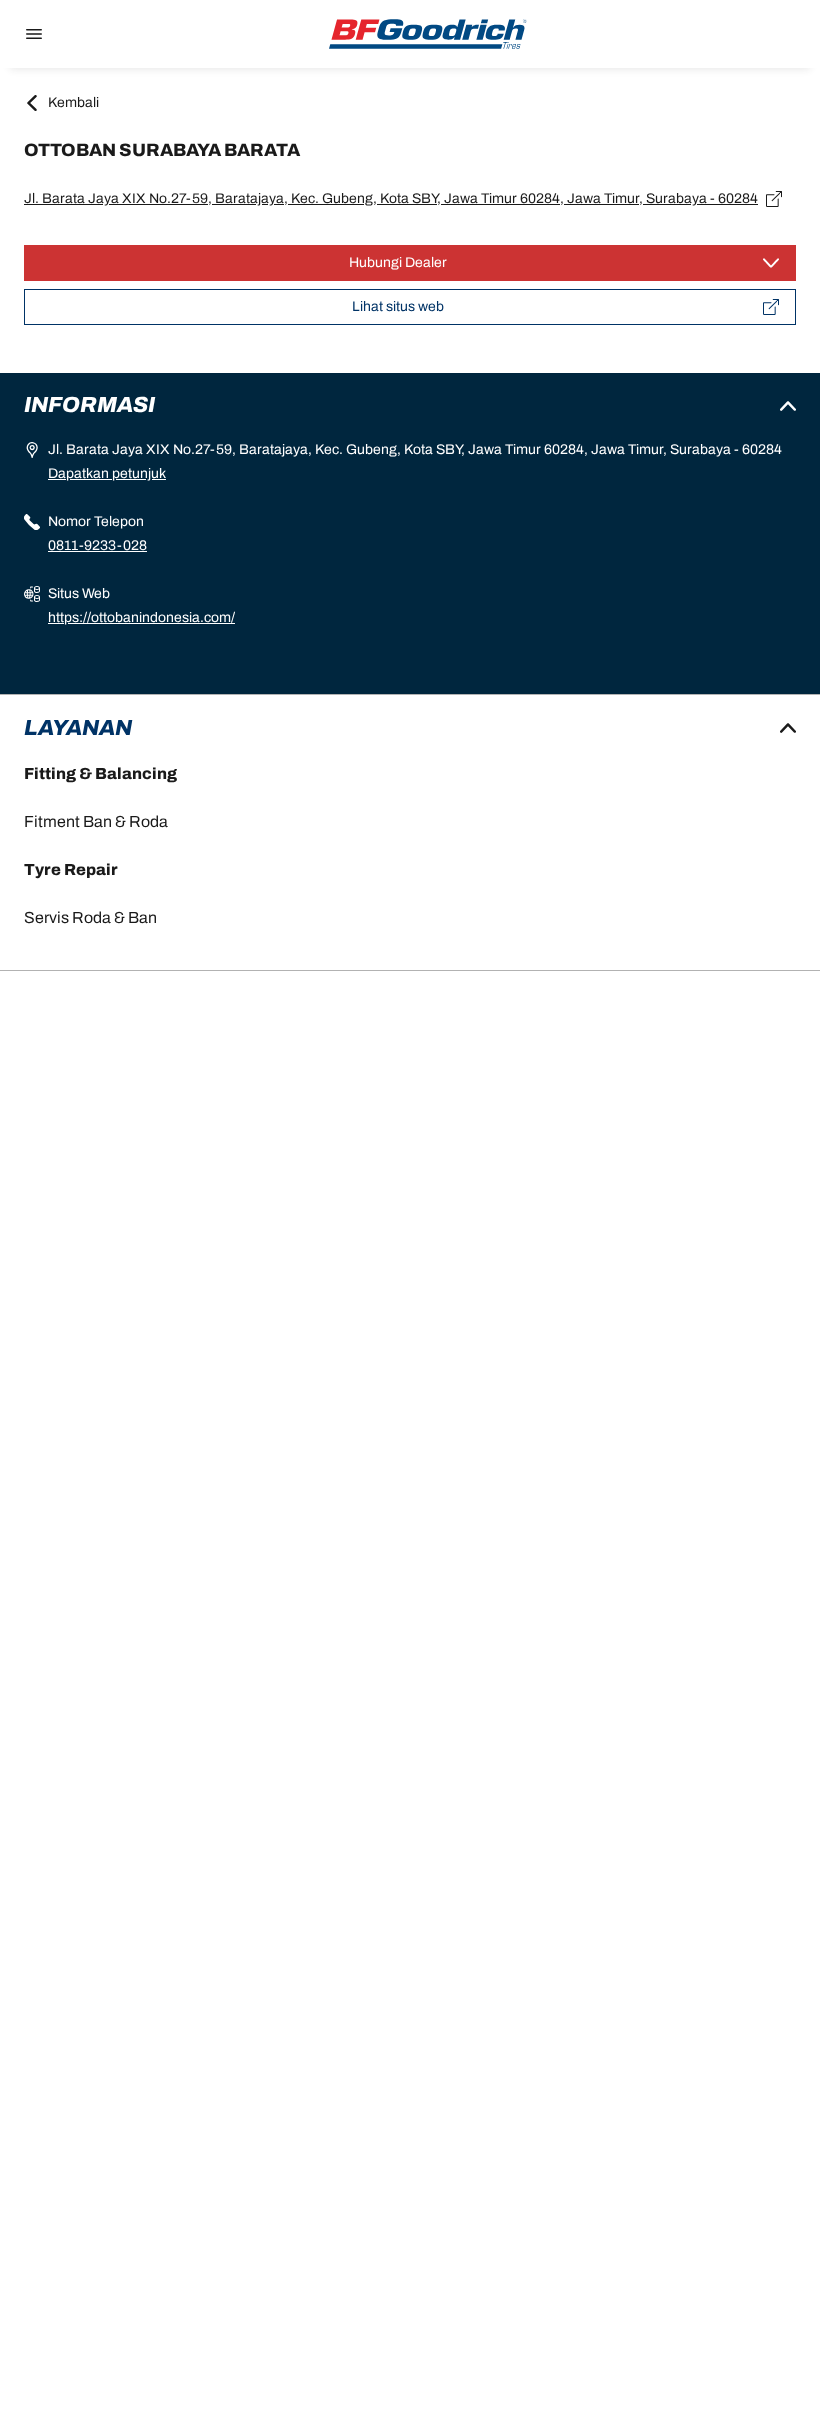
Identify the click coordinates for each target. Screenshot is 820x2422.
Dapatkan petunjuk (107, 473)
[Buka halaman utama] (428, 34)
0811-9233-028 (97, 545)
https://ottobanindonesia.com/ (141, 617)
